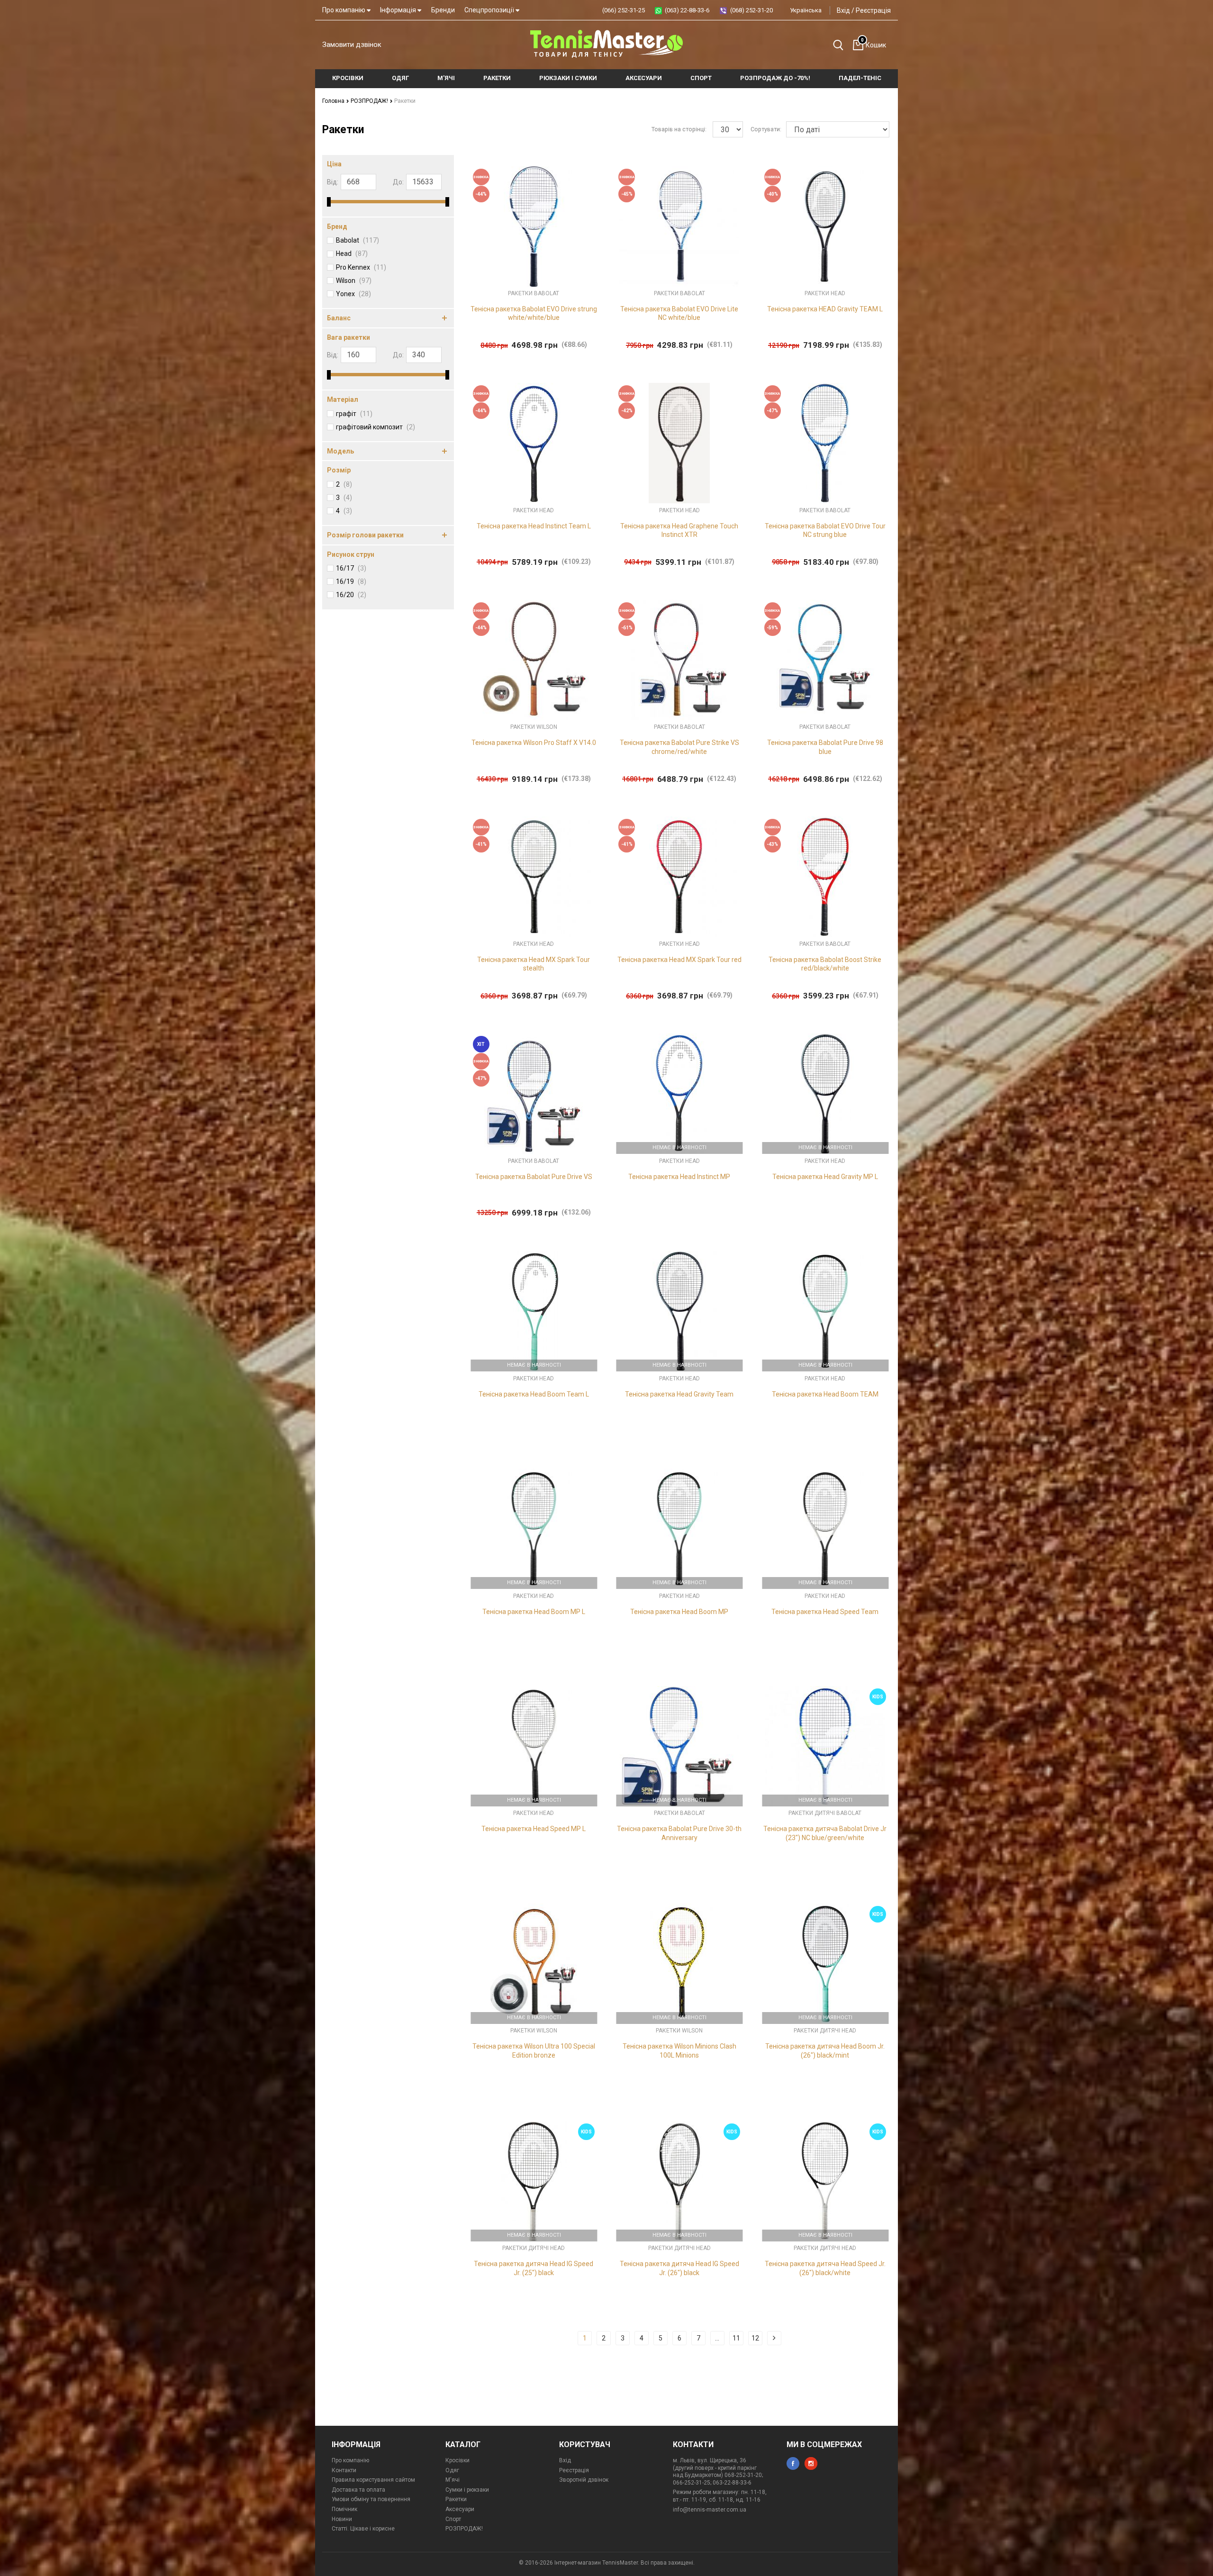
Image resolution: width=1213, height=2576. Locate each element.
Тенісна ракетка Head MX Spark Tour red (679, 960)
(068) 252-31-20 (751, 10)
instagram (811, 2463)
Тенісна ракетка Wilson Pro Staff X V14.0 (534, 743)
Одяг (452, 2470)
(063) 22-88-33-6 (687, 10)
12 (755, 2338)
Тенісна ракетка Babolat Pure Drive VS (534, 1177)
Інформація (399, 10)
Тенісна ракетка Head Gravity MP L (825, 1177)
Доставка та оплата (358, 2490)
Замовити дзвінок (352, 45)
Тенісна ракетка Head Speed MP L (534, 1829)
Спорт (453, 2519)
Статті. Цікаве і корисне (363, 2529)
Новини (342, 2519)
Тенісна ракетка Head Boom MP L (534, 1612)
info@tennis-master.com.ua (710, 2510)
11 (736, 2338)
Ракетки (456, 2499)
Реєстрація (873, 10)
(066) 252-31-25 (624, 10)
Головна (334, 101)
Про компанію (344, 10)
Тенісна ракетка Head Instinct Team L (534, 526)
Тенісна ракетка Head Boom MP (679, 1612)
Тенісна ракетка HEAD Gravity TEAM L (825, 309)
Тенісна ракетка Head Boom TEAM (825, 1394)
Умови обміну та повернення (371, 2499)
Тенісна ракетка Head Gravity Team (679, 1394)
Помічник (344, 2509)
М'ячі (453, 2480)
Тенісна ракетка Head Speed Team (825, 1612)
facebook (793, 2463)
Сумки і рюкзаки (467, 2490)
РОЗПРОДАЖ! (370, 101)
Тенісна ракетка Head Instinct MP (679, 1177)
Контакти (344, 2470)
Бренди (443, 10)
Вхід (843, 10)
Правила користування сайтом (373, 2480)
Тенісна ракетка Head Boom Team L (534, 1394)
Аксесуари (460, 2509)
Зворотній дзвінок (584, 2480)
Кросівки (457, 2460)
